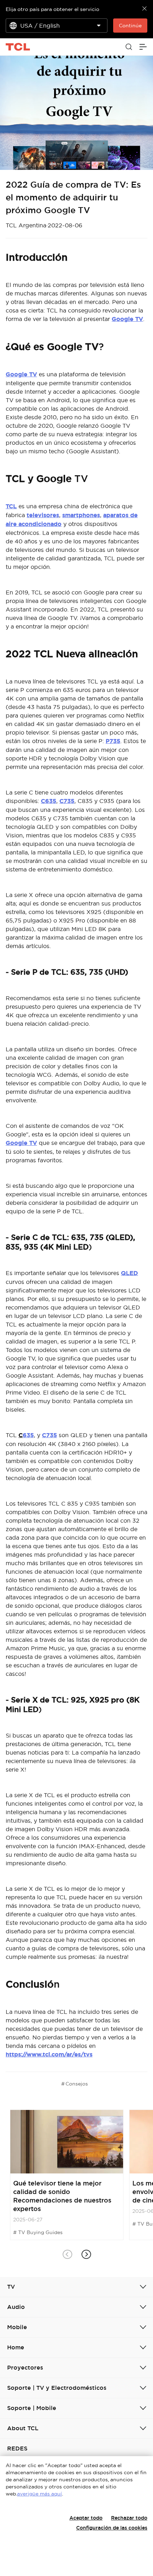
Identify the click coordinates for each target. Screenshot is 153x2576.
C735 (67, 801)
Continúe (130, 26)
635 (28, 1435)
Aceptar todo (86, 2518)
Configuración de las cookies (112, 2528)
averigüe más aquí (39, 2494)
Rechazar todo (129, 2518)
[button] (86, 2254)
